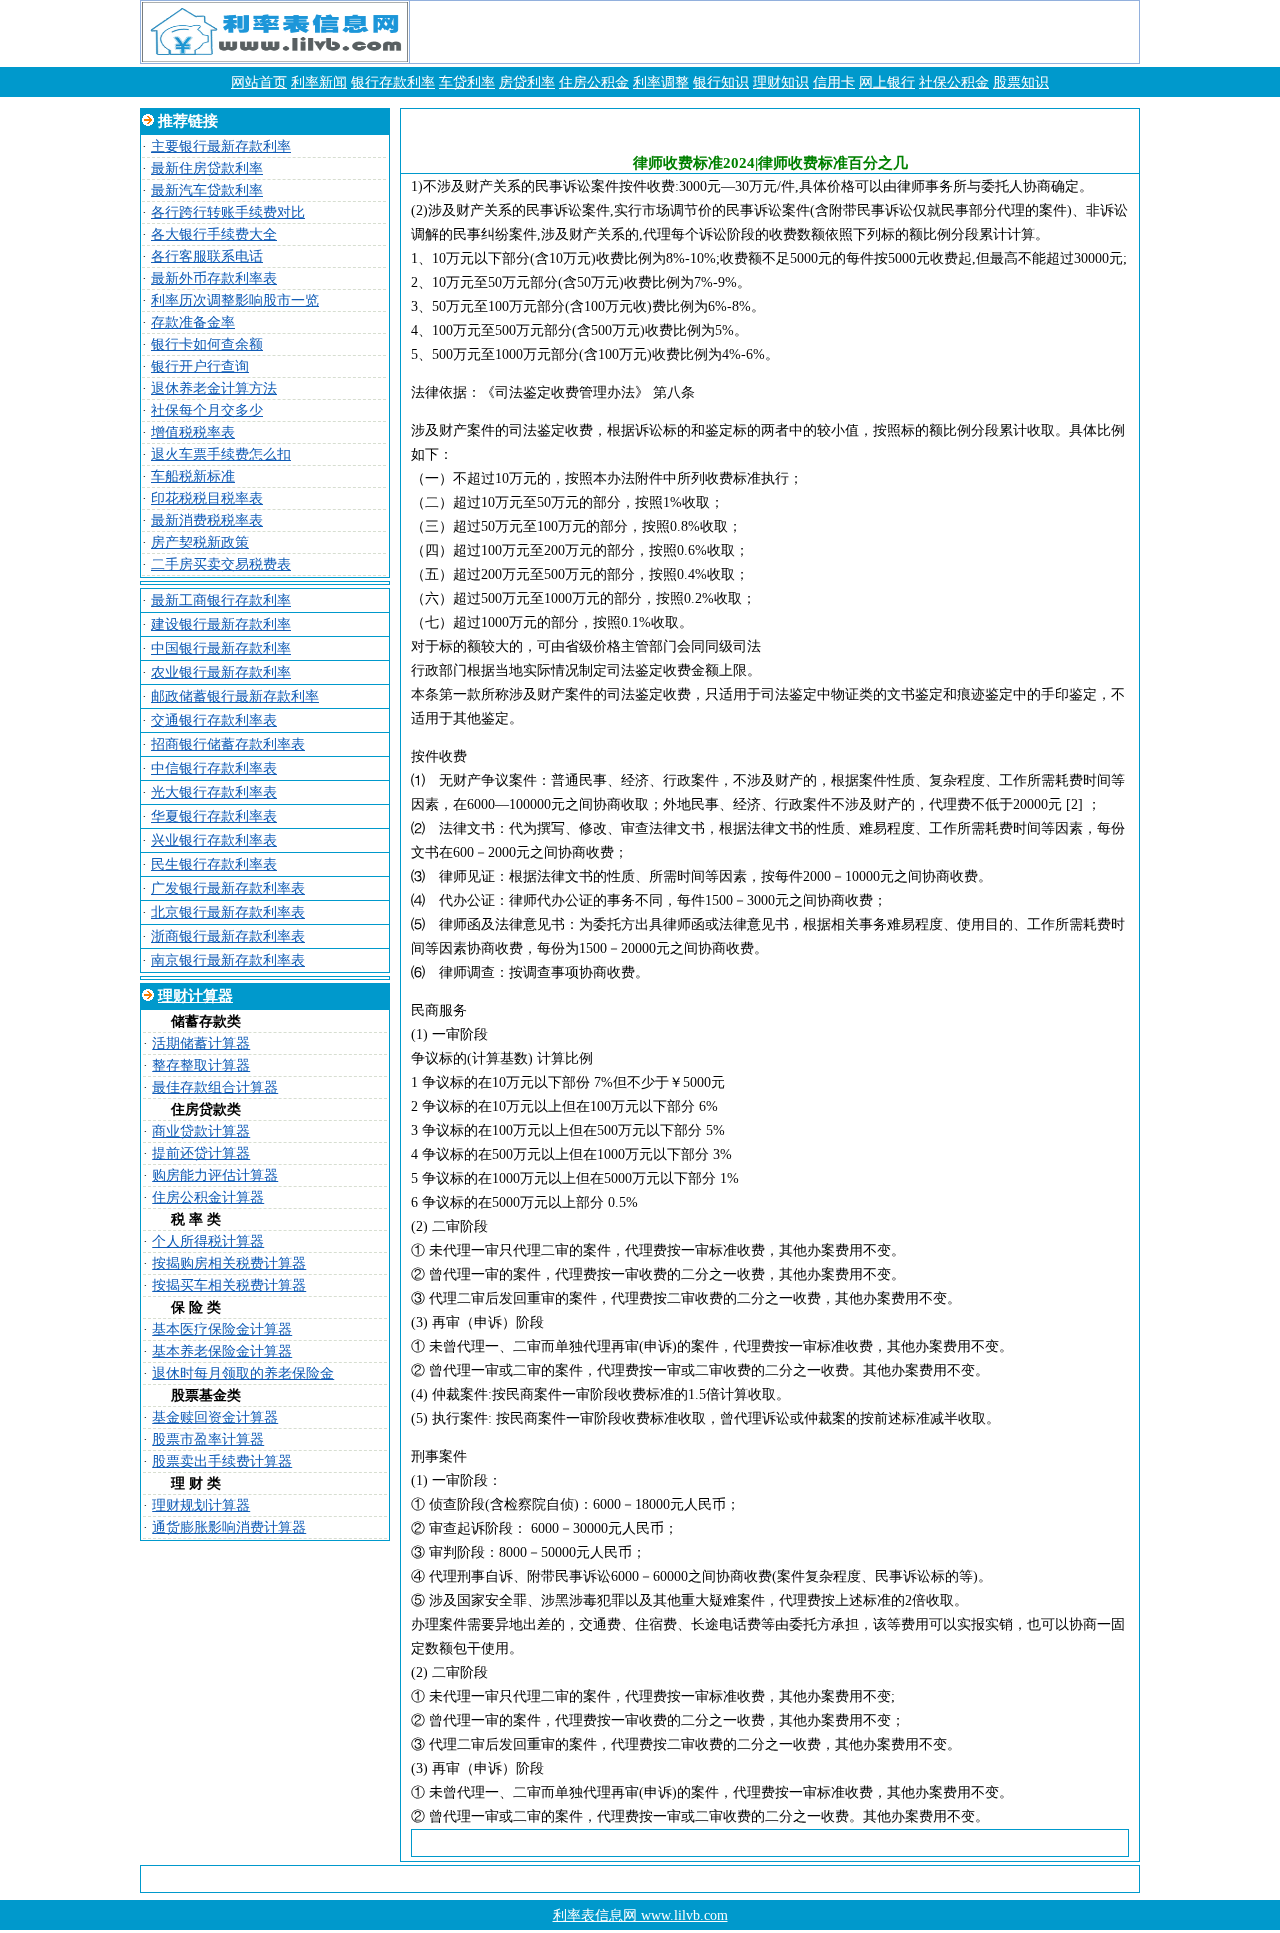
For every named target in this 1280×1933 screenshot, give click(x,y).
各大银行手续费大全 (214, 234)
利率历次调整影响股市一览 (235, 300)
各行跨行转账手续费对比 (228, 212)
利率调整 (661, 82)
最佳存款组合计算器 (215, 1087)
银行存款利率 (393, 82)
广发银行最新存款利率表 (228, 888)
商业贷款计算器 (201, 1131)
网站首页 (259, 82)
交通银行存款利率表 (214, 720)
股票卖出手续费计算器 (222, 1461)
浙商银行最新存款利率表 (228, 936)
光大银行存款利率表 (214, 792)
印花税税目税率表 (207, 498)
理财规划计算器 (201, 1505)
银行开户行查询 (200, 366)
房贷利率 (527, 82)
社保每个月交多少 (207, 410)
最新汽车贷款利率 (207, 190)
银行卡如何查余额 (207, 344)
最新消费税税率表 (207, 520)
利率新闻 (319, 82)
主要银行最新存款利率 (221, 146)
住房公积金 (594, 82)
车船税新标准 (193, 476)
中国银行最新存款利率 (221, 648)
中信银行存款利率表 (214, 768)
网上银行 (887, 82)
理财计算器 (195, 996)
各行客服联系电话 (207, 256)
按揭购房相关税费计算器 (229, 1263)
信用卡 (834, 82)
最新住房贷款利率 (207, 168)
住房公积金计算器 (208, 1197)
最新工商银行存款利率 (221, 600)
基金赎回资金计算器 (215, 1417)
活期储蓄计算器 (201, 1043)
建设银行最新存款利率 (221, 624)
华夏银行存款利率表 (214, 816)
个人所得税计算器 (208, 1241)
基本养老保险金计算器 (222, 1351)
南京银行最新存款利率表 (228, 960)
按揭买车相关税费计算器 (229, 1285)
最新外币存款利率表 (214, 278)
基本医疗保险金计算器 (222, 1329)
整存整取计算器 (201, 1065)
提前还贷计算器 (201, 1153)
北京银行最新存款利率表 (228, 912)
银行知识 (721, 82)
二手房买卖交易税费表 (221, 564)
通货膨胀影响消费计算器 (229, 1527)
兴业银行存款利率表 (214, 840)
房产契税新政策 (200, 542)
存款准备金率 (193, 322)
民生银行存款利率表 (214, 864)
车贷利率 (467, 82)
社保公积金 (954, 82)
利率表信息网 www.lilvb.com (640, 1915)
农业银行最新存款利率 (221, 672)
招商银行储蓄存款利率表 (228, 744)
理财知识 (781, 82)
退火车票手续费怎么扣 (221, 454)
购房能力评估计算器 (215, 1175)
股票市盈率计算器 (208, 1439)
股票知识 (1021, 82)
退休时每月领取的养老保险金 (243, 1373)
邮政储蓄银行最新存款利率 (235, 696)
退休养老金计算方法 (214, 388)
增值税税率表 (193, 432)
